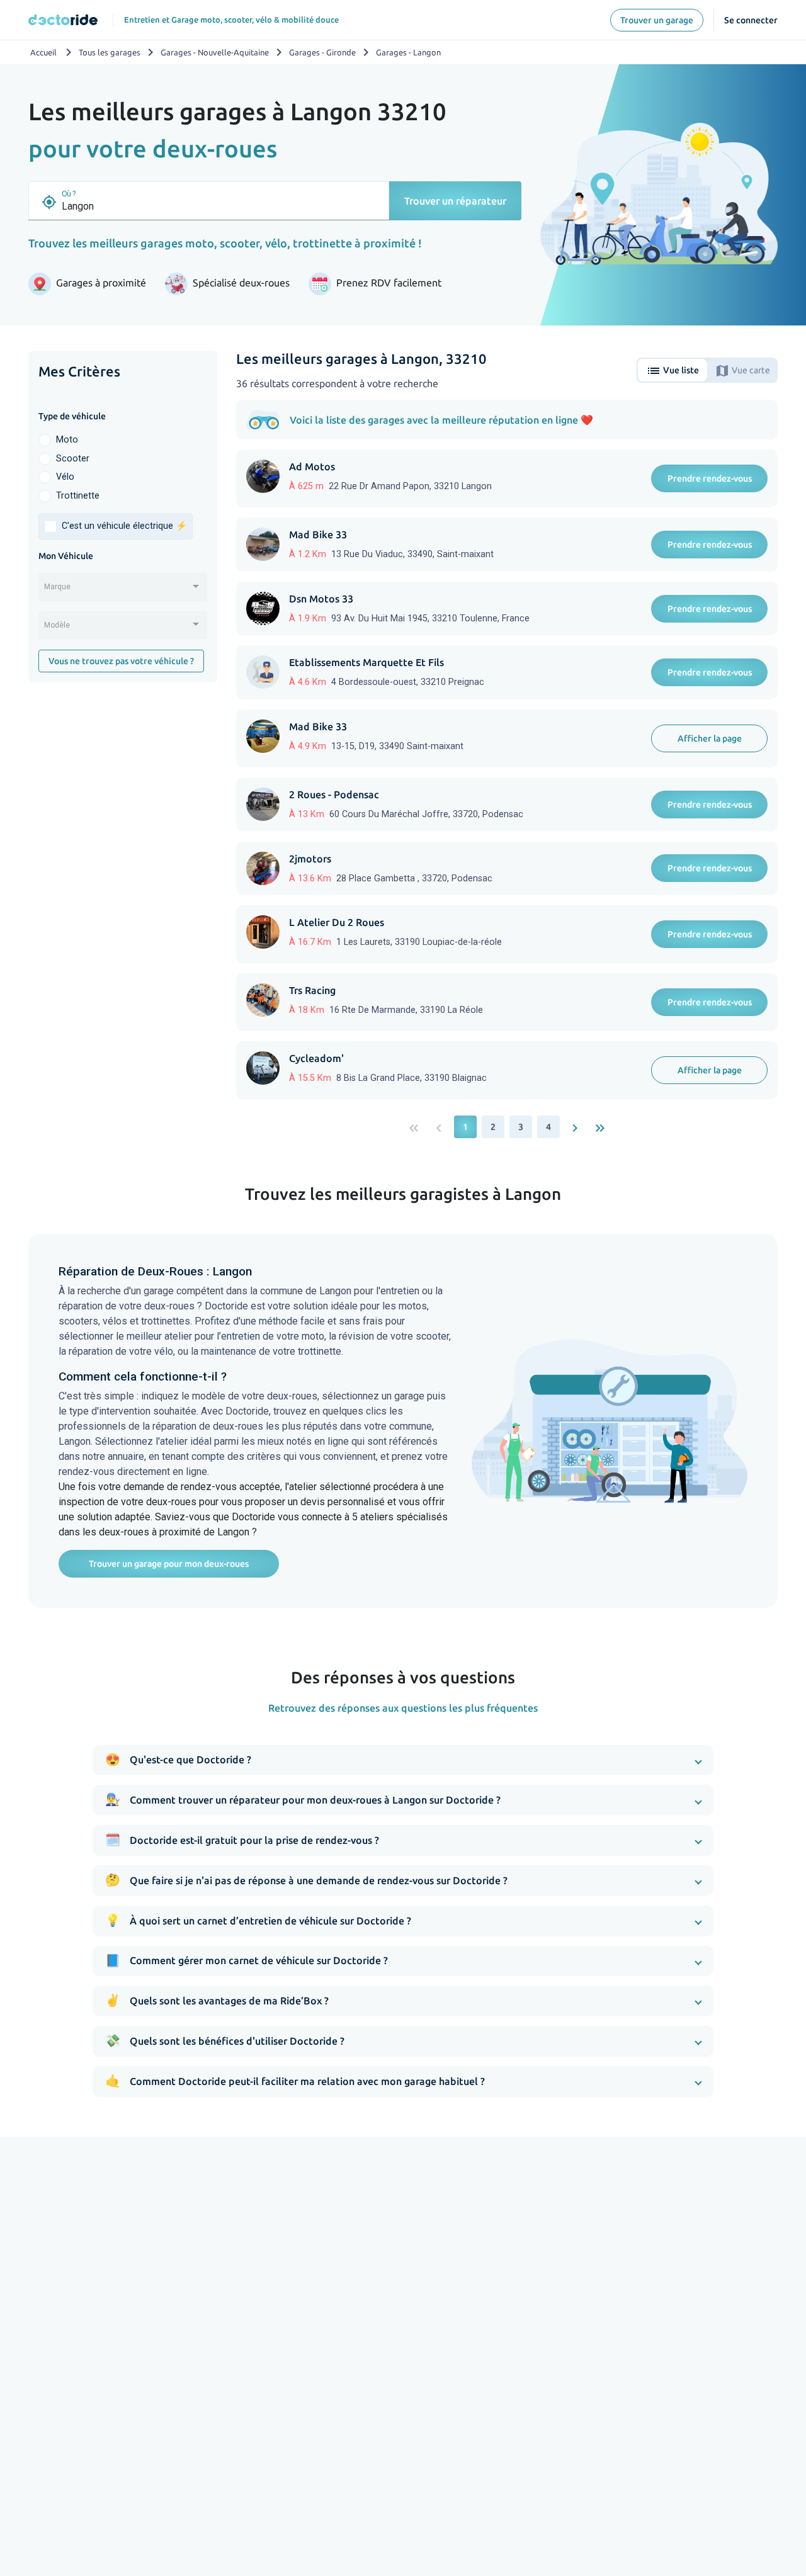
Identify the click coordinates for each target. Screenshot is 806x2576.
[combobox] (123, 591)
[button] (403, 1760)
